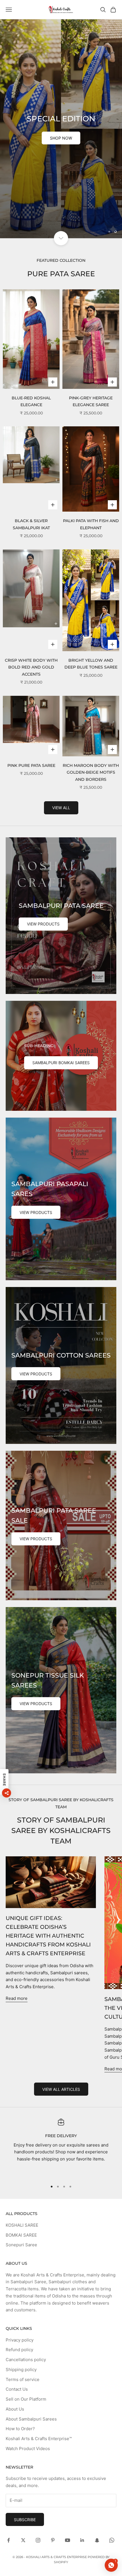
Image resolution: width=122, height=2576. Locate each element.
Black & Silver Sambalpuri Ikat (31, 365)
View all (61, 648)
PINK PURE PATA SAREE (31, 606)
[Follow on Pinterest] (53, 2381)
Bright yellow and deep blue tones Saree (91, 504)
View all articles (61, 1930)
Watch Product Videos (28, 2289)
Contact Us (17, 2230)
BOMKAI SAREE (21, 2075)
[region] (61, 49)
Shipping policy (21, 2210)
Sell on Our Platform (26, 2240)
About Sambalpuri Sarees (31, 2259)
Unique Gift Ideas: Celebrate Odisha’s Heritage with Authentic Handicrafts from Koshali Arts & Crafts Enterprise (48, 1776)
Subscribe (25, 2360)
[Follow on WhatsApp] (112, 2381)
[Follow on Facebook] (9, 2381)
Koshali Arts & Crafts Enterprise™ (39, 2279)
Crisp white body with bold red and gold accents (31, 508)
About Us (15, 2250)
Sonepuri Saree (21, 2085)
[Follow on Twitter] (23, 2381)
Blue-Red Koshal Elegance (31, 242)
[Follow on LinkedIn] (82, 2381)
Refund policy (19, 2190)
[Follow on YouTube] (68, 2381)
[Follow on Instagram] (38, 2381)
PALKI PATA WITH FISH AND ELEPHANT (91, 365)
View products (43, 764)
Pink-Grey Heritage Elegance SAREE (91, 242)
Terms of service (23, 2220)
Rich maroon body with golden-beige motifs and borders (91, 613)
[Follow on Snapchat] (97, 2381)
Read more (17, 1839)
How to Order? (20, 2269)
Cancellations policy (26, 2200)
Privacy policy (20, 2180)
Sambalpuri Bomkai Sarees (61, 903)
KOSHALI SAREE (22, 2066)
